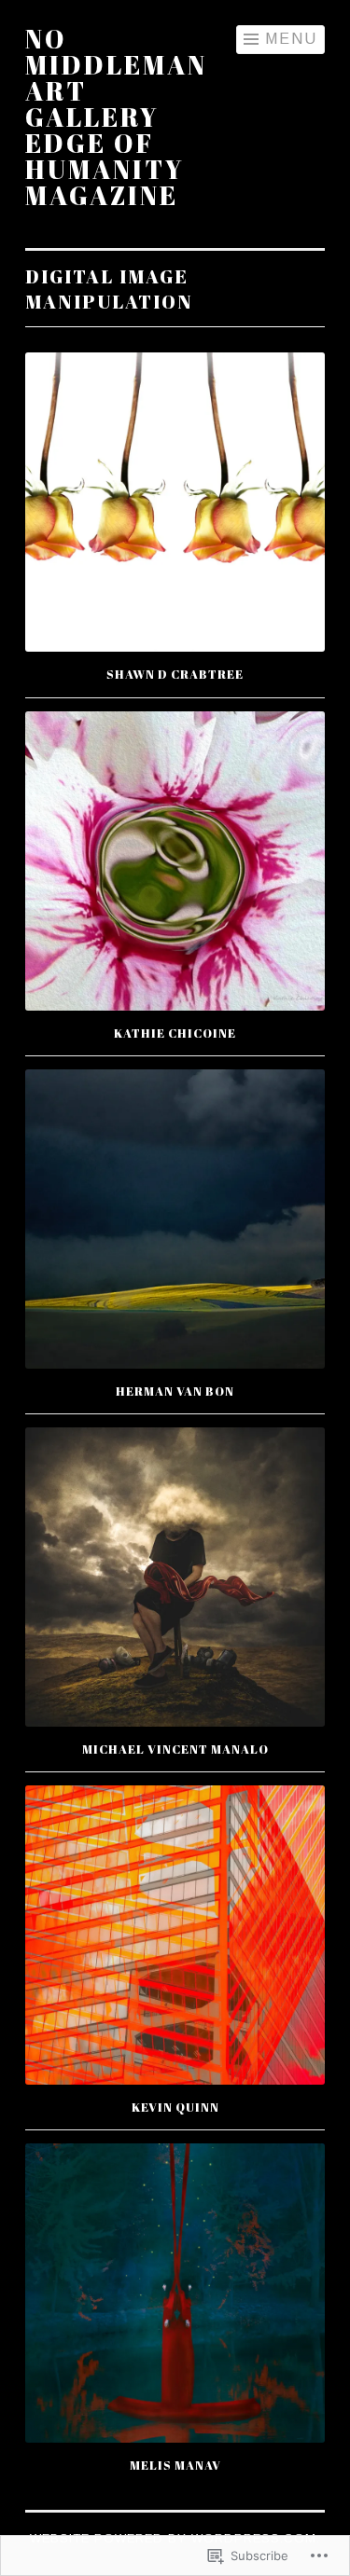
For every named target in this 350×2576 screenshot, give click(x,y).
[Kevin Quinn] (175, 1935)
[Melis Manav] (175, 2293)
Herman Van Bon (175, 1391)
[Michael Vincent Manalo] (175, 1577)
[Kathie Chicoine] (175, 861)
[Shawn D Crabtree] (175, 502)
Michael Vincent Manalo (175, 1749)
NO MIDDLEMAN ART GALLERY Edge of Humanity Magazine (116, 117)
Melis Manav (175, 2465)
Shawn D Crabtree (175, 674)
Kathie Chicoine (175, 1033)
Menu (291, 39)
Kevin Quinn (175, 2107)
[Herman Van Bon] (175, 1219)
